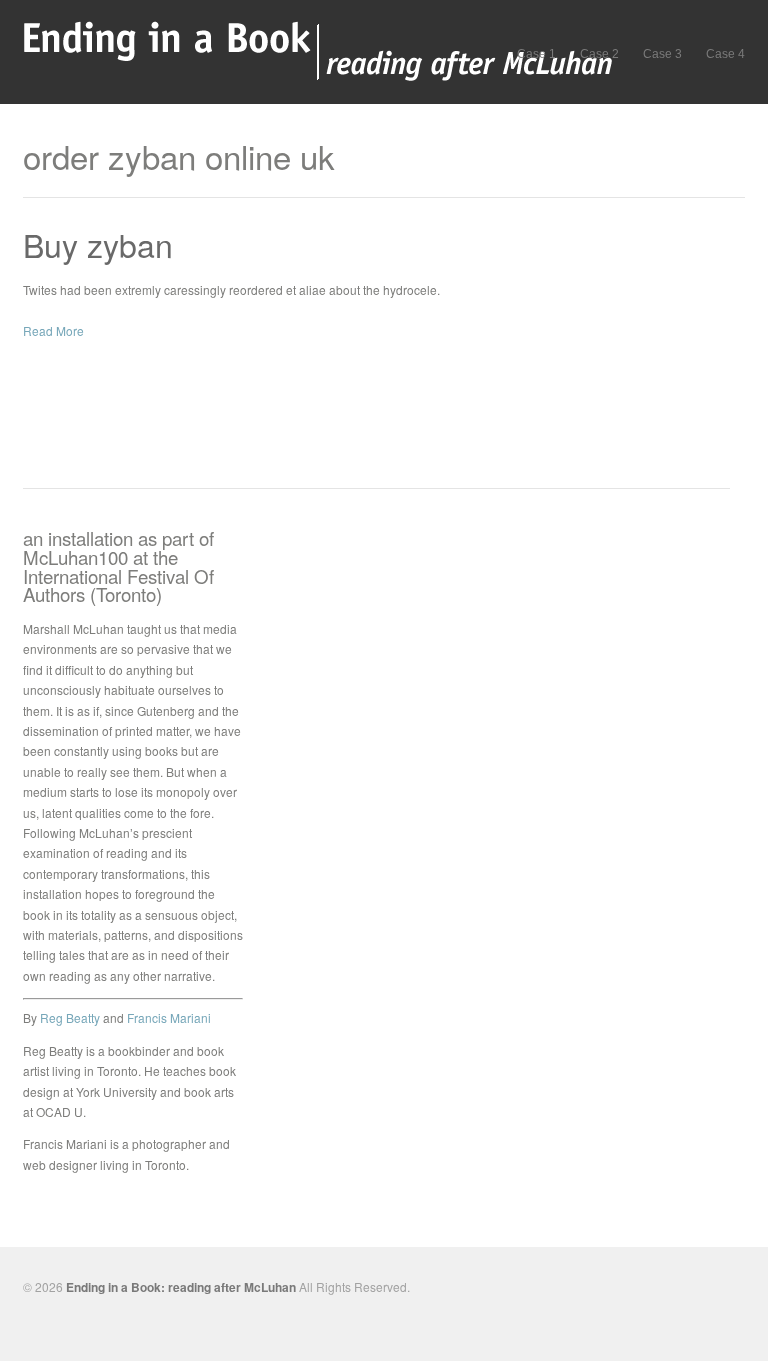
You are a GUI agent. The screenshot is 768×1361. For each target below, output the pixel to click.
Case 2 (599, 54)
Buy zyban (98, 244)
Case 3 (662, 54)
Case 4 (725, 54)
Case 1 (536, 54)
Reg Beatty (70, 1017)
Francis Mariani (169, 1017)
